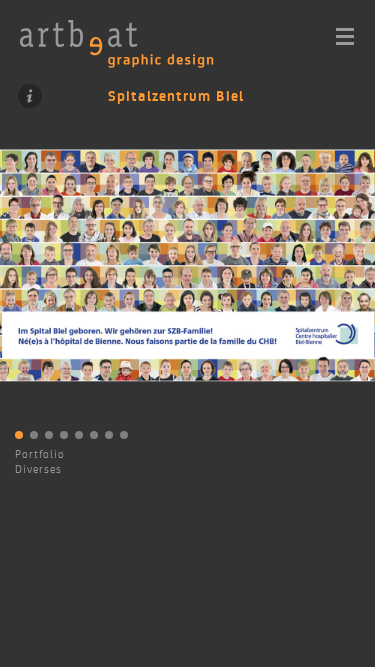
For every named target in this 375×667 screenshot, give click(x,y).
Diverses (38, 469)
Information (30, 96)
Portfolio (40, 454)
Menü (345, 37)
